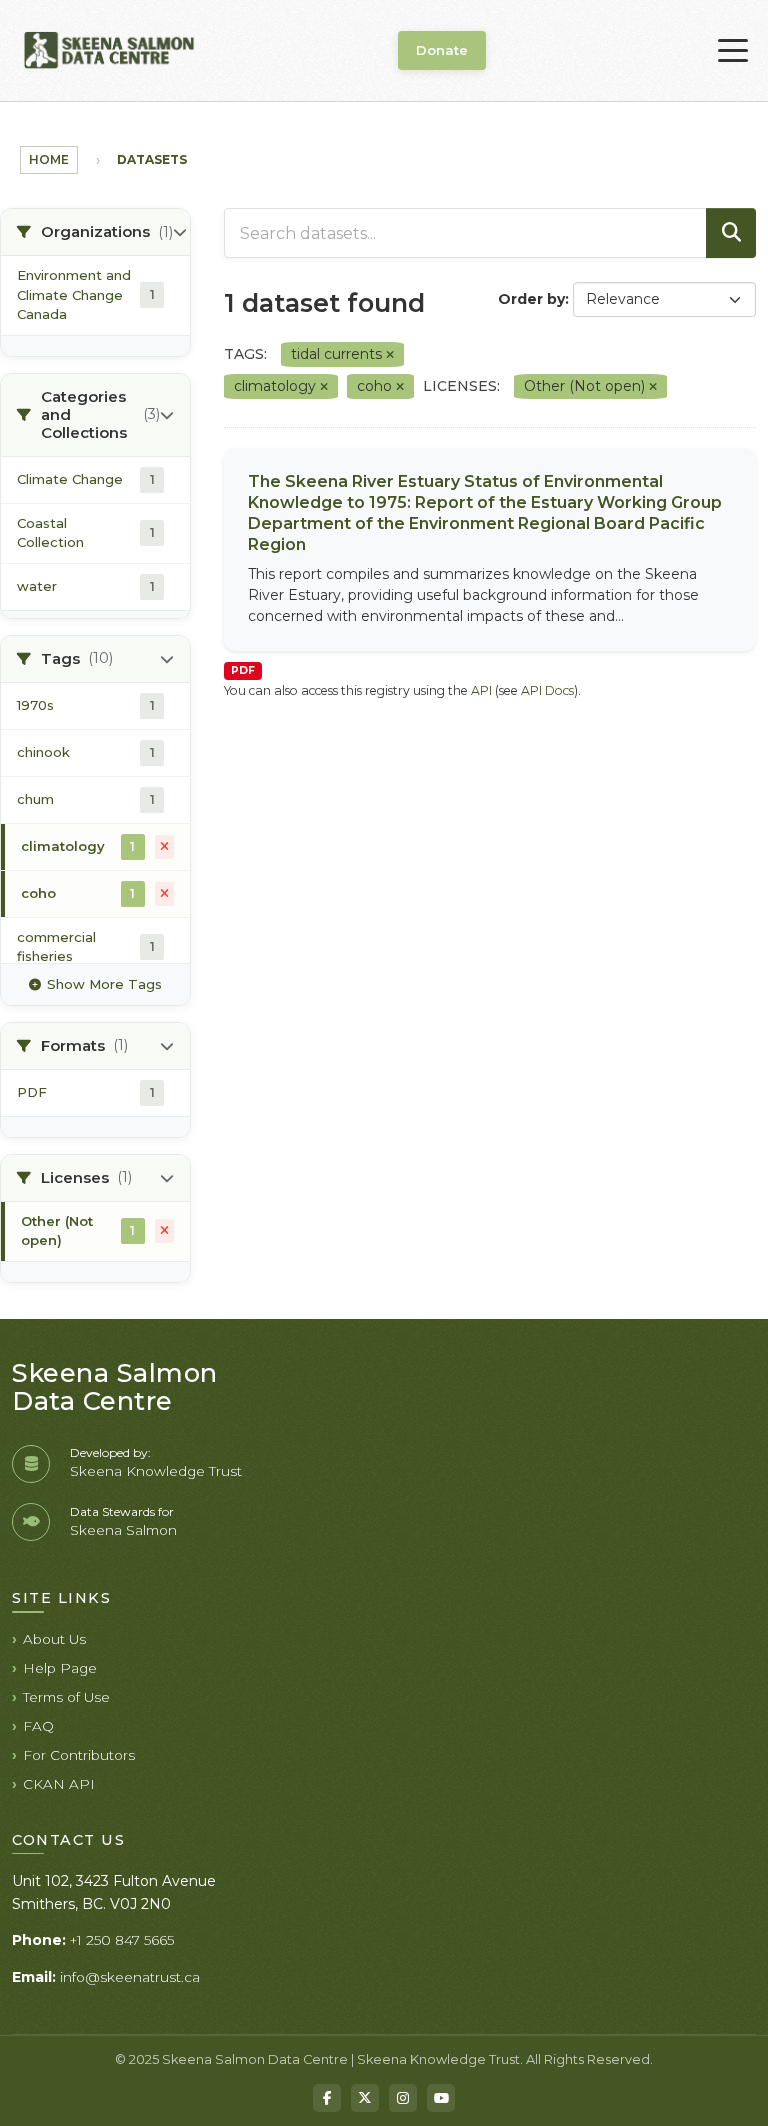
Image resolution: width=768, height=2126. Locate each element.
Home (49, 159)
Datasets (152, 159)
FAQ (38, 1726)
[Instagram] (403, 2098)
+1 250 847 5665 (122, 1940)
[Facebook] (327, 2098)
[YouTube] (441, 2098)
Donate (442, 50)
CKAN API (59, 1784)
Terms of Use (66, 1697)
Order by (531, 299)
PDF (243, 670)
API (481, 690)
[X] (365, 2098)
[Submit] (731, 233)
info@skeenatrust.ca (130, 1977)
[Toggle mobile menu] (733, 51)
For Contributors (79, 1755)
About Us (54, 1639)
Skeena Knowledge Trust (156, 1471)
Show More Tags (104, 984)
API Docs (547, 690)
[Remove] (390, 355)
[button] (95, 232)
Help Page (60, 1668)
